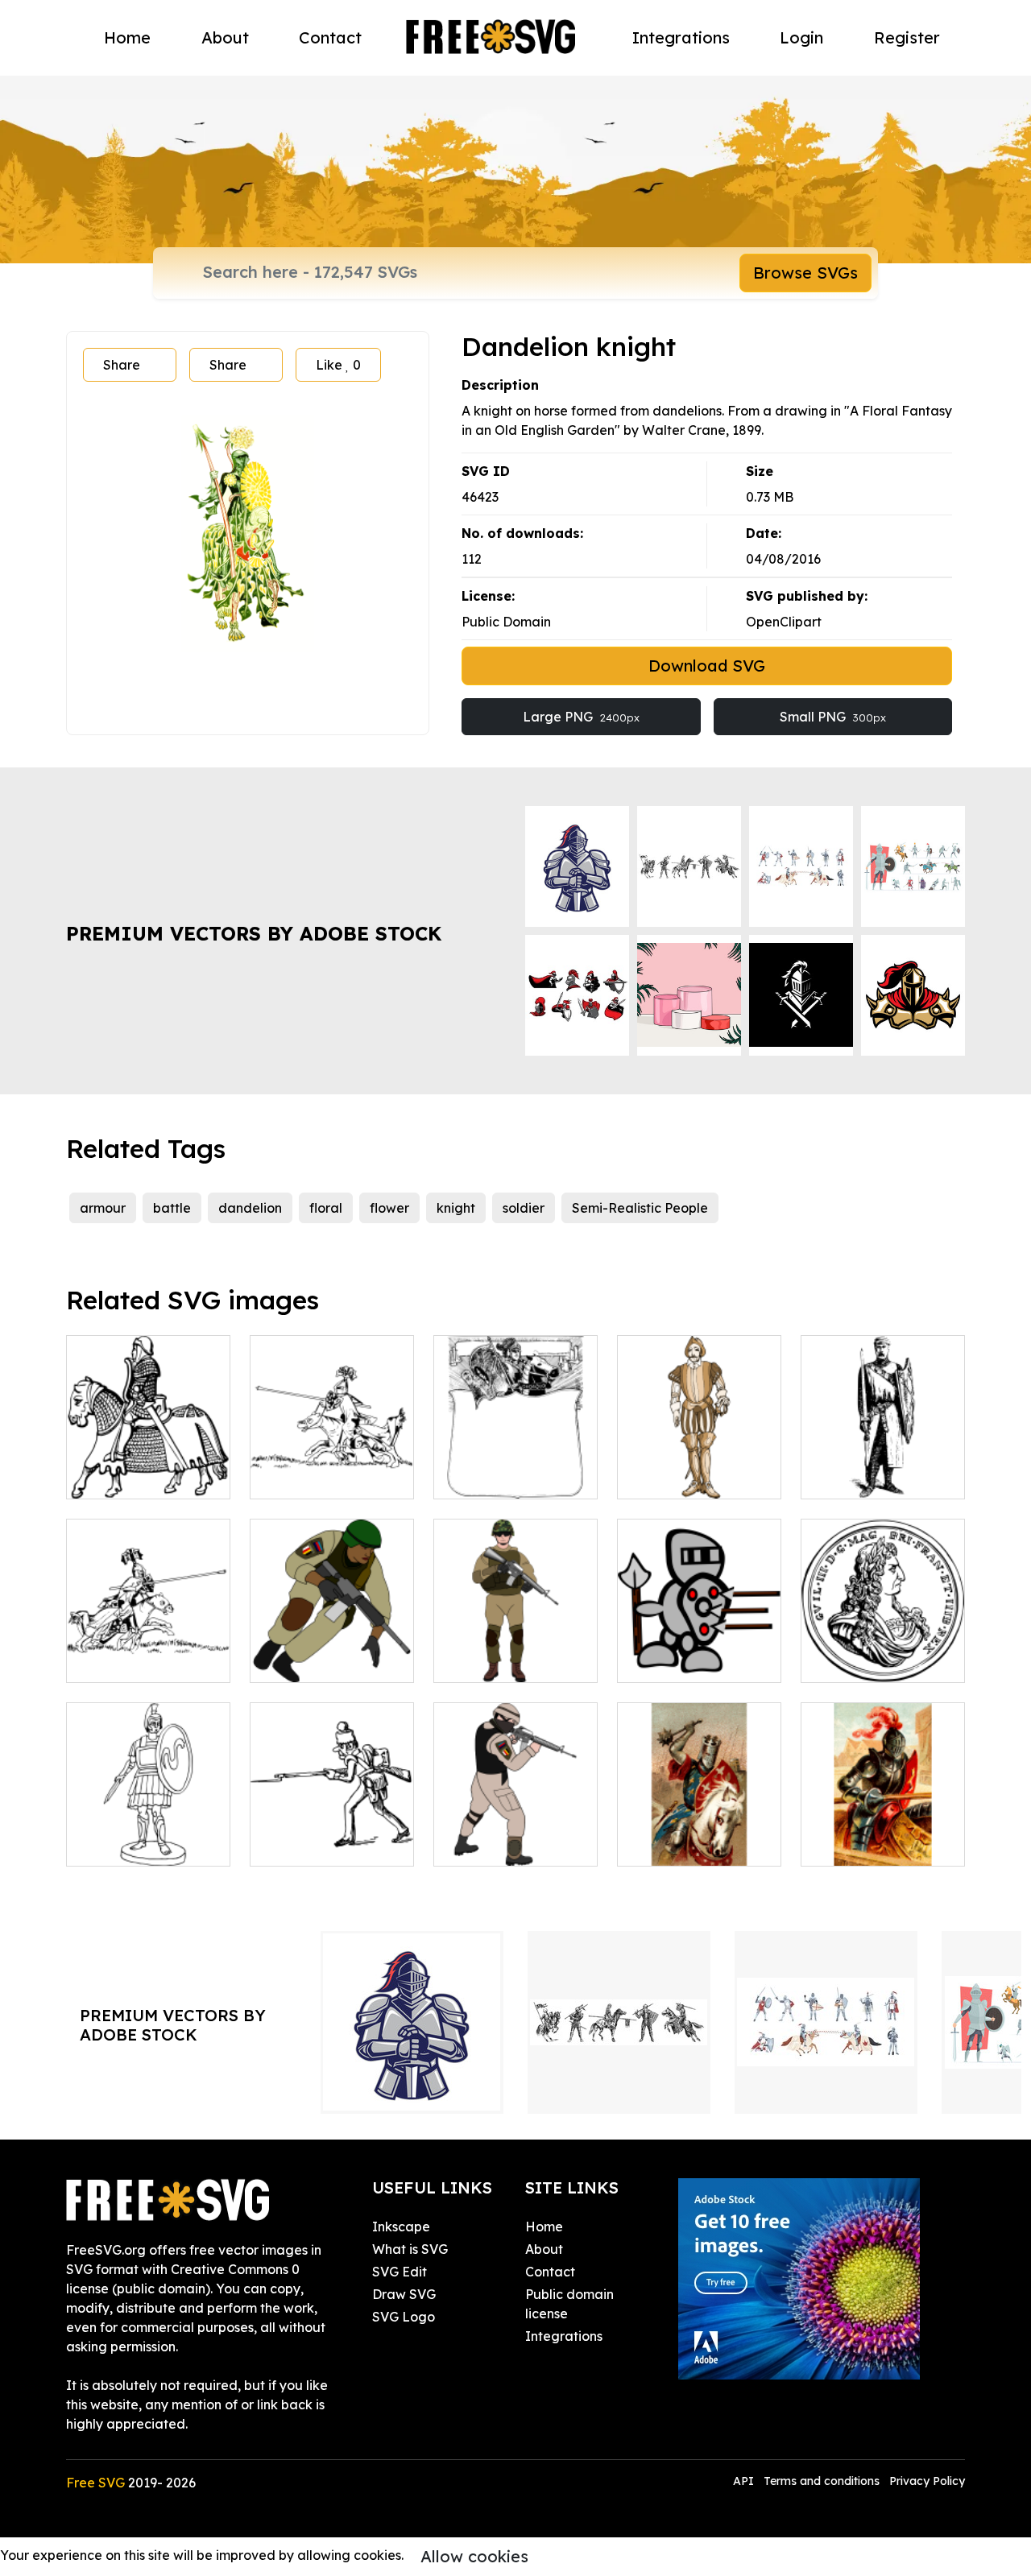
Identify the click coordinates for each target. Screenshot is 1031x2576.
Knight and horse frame (515, 1467)
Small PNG (833, 717)
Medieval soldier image (700, 1467)
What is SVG (410, 2249)
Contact (330, 37)
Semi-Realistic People (640, 1208)
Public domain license (569, 2304)
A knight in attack (139, 1660)
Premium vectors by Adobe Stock (254, 933)
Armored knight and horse (149, 1467)
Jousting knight (315, 1477)
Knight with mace (689, 1844)
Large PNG (581, 717)
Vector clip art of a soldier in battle (332, 1834)
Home (127, 37)
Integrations (681, 37)
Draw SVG (404, 2294)
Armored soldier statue (148, 1834)
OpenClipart (784, 622)
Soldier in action (501, 1844)
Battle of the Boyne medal (883, 1651)
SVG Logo (404, 2317)
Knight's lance (862, 1844)
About (225, 37)
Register (907, 37)
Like (338, 365)
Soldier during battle (332, 1651)
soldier (524, 1208)
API (745, 2481)
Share (122, 365)
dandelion (250, 1208)
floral (326, 1208)
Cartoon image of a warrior (699, 1651)
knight (456, 1208)
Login (801, 37)
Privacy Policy (927, 2481)
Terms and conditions (822, 2481)
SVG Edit (400, 2272)
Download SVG (707, 666)
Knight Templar (866, 1477)
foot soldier (487, 1660)
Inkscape (401, 2227)
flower (389, 1208)
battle (172, 1208)
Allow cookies (474, 2556)
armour (103, 1208)
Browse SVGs (805, 273)
